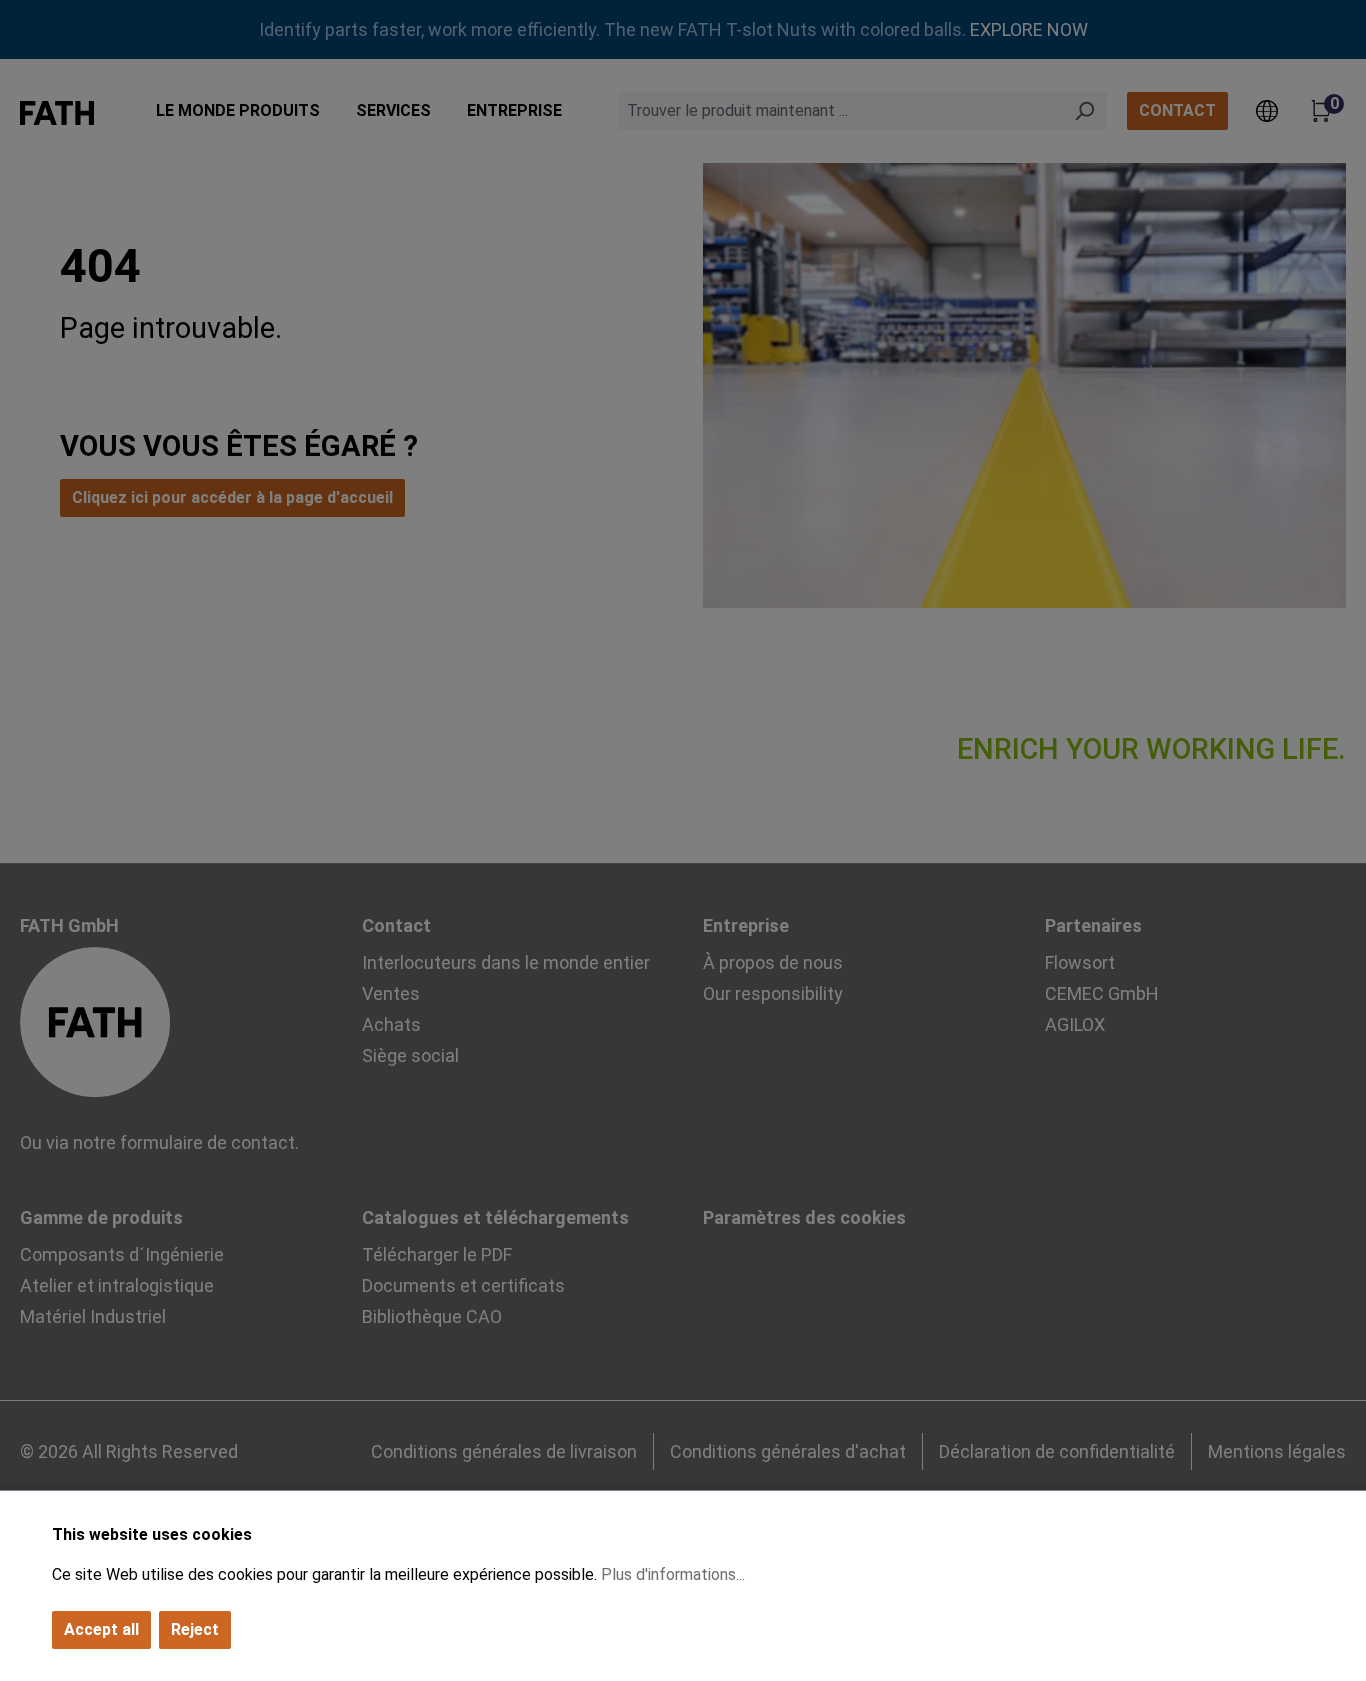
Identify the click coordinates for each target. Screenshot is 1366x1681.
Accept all (101, 1629)
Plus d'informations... (673, 1574)
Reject (195, 1629)
